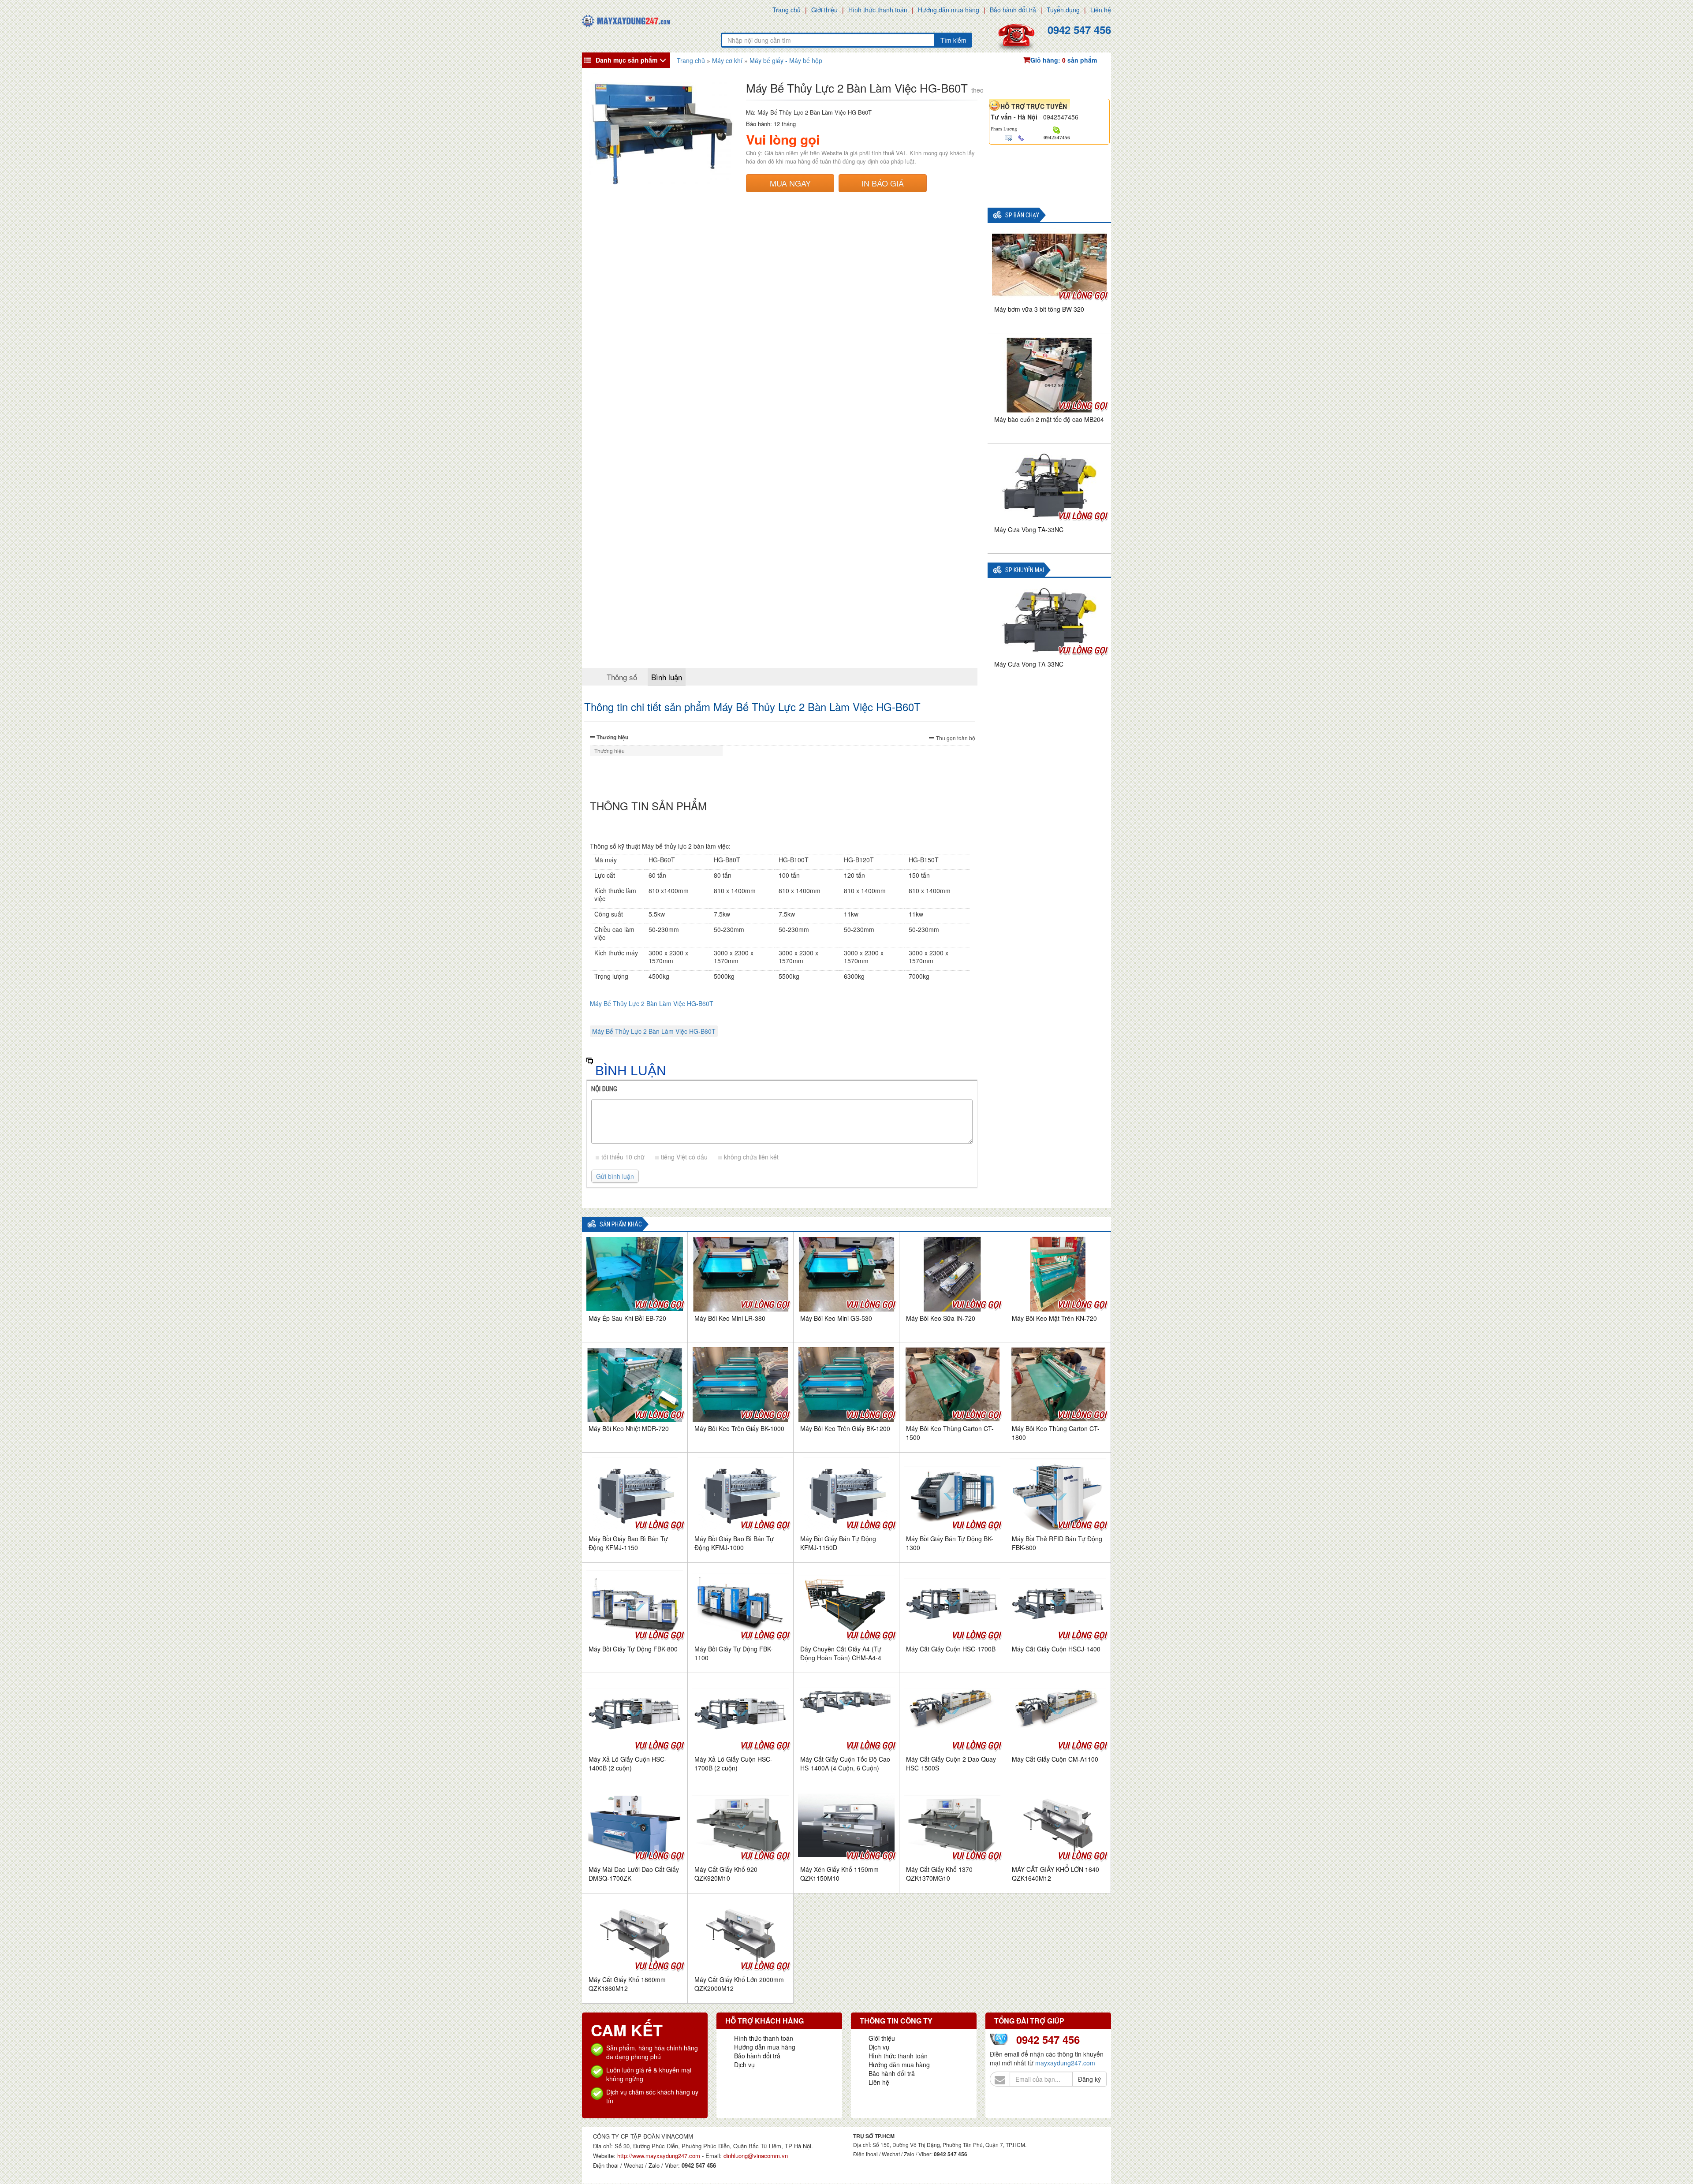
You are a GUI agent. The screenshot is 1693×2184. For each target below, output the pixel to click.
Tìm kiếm (953, 40)
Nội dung (604, 1089)
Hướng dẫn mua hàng (949, 10)
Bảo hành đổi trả (1013, 10)
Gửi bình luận (615, 1176)
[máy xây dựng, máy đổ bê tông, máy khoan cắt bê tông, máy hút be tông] (626, 20)
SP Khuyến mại (1025, 570)
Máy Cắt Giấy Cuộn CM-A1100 (1055, 1759)
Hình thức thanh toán (878, 10)
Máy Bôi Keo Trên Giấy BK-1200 (845, 1428)
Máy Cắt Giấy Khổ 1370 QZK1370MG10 (939, 1874)
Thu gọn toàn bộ (956, 738)
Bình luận (667, 677)
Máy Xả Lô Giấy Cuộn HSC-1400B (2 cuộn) (628, 1763)
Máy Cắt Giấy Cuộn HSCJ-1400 (1056, 1649)
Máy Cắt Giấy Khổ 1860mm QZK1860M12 (627, 1984)
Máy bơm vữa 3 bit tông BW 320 (1039, 309)
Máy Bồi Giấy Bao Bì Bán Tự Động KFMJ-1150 (628, 1543)
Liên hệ (1101, 10)
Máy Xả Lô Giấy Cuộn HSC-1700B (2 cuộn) (733, 1763)
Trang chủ (787, 10)
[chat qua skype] (1057, 129)
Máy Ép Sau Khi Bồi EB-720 (627, 1318)
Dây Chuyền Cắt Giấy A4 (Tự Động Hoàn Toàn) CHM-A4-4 (841, 1653)
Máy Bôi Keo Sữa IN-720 (941, 1318)
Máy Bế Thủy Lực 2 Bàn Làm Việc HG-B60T (652, 1003)
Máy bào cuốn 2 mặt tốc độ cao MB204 (1049, 419)
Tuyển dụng (1063, 10)
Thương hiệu (612, 737)
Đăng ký (1089, 2079)
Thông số (622, 677)
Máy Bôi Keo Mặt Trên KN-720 (1054, 1318)
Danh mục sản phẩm (626, 60)
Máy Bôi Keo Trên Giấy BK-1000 (739, 1428)
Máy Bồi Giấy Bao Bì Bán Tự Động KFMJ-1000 (734, 1543)
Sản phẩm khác (621, 1224)
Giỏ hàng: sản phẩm (1064, 60)
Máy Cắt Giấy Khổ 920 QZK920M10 (726, 1874)
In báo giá (883, 183)
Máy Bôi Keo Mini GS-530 (836, 1318)
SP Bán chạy (1022, 215)
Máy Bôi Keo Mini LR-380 (730, 1318)
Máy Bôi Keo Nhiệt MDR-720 (629, 1428)
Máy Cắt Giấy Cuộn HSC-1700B (951, 1649)
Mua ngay (790, 183)
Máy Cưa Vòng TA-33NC (1029, 529)
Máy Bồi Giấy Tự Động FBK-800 (633, 1649)
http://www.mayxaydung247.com (660, 2156)
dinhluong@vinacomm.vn (756, 2156)
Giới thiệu (824, 10)
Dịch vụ (744, 2065)
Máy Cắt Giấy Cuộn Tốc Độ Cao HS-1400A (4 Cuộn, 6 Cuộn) (845, 1763)
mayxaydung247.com (1065, 2063)
